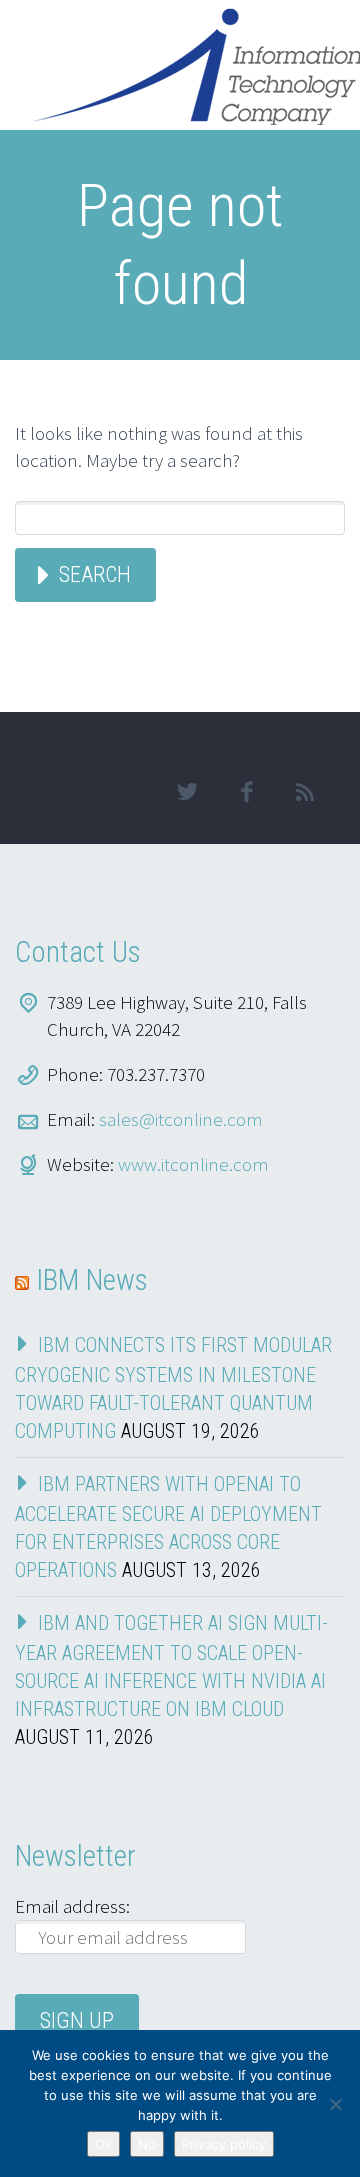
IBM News (92, 1280)
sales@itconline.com (181, 1119)
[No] (335, 2104)
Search (95, 574)
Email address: (72, 1906)
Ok (103, 2144)
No (147, 2144)
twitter (187, 792)
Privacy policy (224, 2144)
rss (305, 792)
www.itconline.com (193, 1164)
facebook (246, 792)
